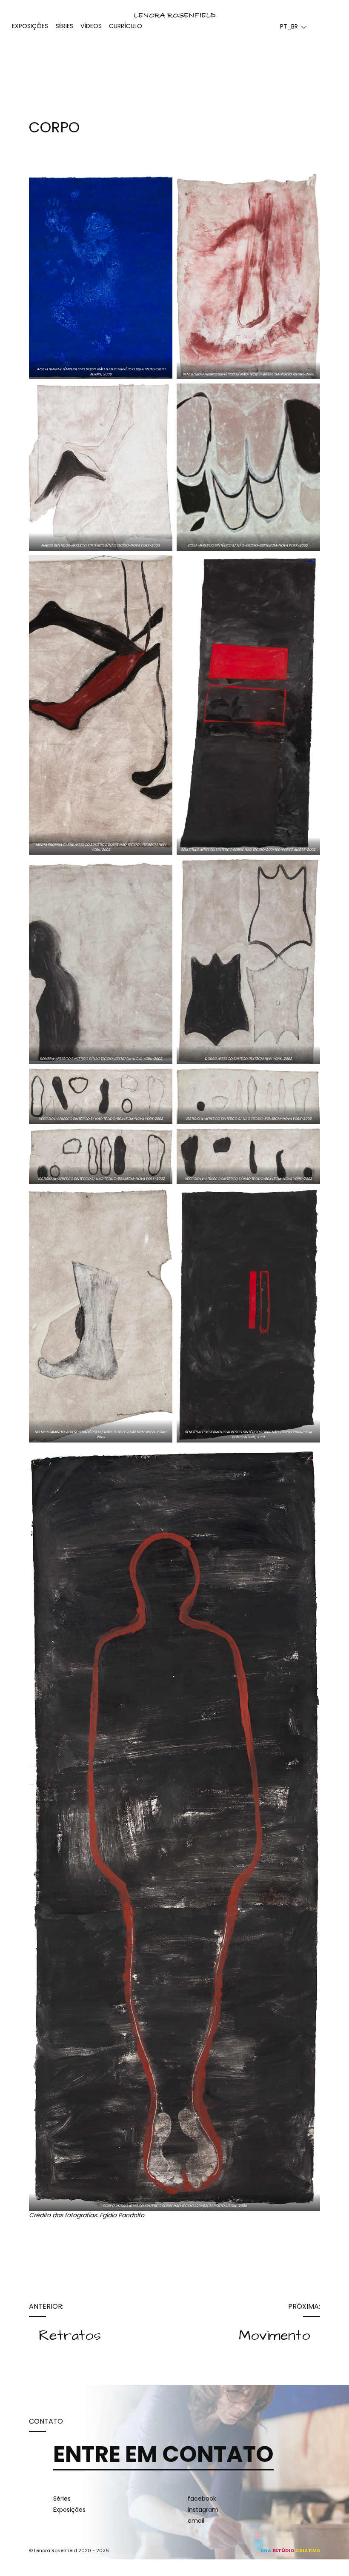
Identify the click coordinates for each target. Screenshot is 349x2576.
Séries (62, 2499)
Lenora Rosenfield (175, 16)
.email (195, 2521)
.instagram (202, 2510)
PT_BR (289, 26)
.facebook (201, 2499)
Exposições (69, 2510)
